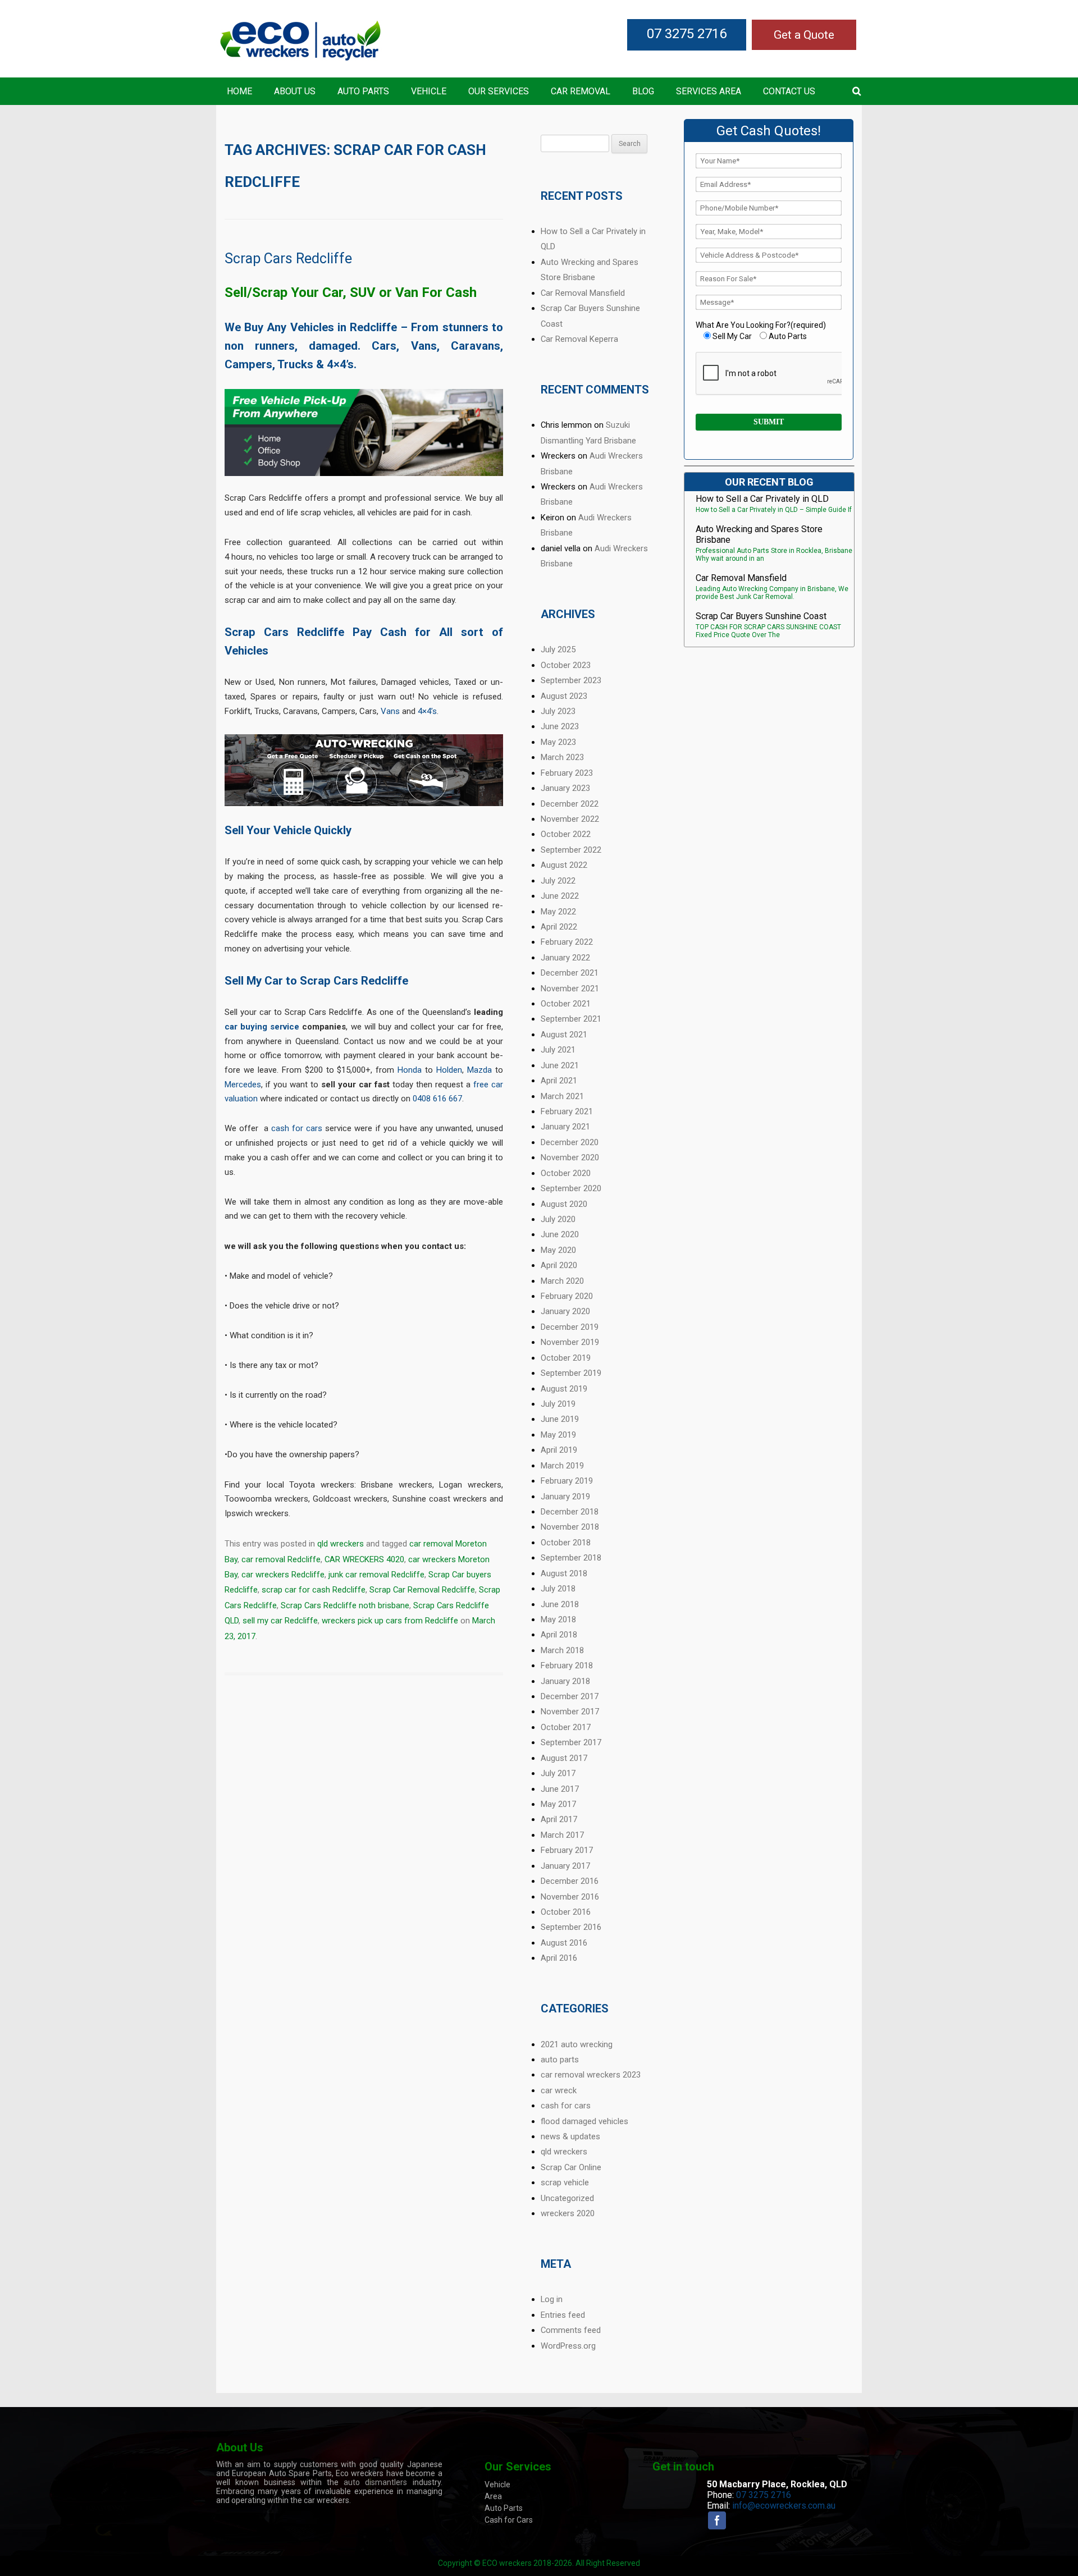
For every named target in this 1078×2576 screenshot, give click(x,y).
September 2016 (571, 1927)
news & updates (570, 2136)
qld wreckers (341, 1544)
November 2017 (570, 1712)
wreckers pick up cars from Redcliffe (390, 1621)
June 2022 (560, 896)
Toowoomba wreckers (266, 1499)
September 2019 (571, 1373)
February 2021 (567, 1111)
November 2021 (570, 989)
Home (239, 91)
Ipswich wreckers (257, 1513)
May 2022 (558, 912)
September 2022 (571, 850)
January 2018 (565, 1681)
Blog (643, 91)
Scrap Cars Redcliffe (288, 258)
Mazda (479, 1070)
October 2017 (566, 1727)
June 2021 (560, 1065)
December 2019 (570, 1327)
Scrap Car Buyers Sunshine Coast (761, 616)
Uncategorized (567, 2198)
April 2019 (559, 1450)
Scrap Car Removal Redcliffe (422, 1590)
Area (493, 2496)
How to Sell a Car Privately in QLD (762, 499)
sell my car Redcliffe (280, 1621)
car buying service (262, 1027)
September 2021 (571, 1019)
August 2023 (564, 696)
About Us (295, 91)
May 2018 (558, 1619)
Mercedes (243, 1085)
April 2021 (559, 1081)
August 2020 (564, 1204)
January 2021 (565, 1127)
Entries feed (563, 2315)
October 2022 (566, 834)
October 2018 (566, 1543)
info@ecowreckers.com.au (784, 2506)
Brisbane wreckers (396, 1485)
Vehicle (429, 91)
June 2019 (560, 1419)
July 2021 (558, 1050)
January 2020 (565, 1311)
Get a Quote (804, 35)
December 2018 (570, 1512)
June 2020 (560, 1234)
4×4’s (427, 711)
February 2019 (567, 1481)
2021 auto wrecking (577, 2044)
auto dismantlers (375, 2482)
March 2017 (562, 1835)
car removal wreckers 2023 (591, 2075)
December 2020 (570, 1142)
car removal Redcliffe (281, 1559)
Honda (410, 1070)
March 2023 (562, 757)
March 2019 (562, 1466)
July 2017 (558, 1773)
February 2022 (567, 942)
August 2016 (564, 1943)
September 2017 (571, 1742)
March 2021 (562, 1096)
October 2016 (566, 1912)
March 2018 (562, 1650)
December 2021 (570, 973)
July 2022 (558, 881)
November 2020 (570, 1157)
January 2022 (565, 958)
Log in (552, 2299)
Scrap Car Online (571, 2167)
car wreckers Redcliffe (283, 1575)
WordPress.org (568, 2346)
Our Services (499, 91)
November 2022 (570, 819)
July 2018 (558, 1589)
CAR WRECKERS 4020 (364, 1559)
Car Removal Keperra (579, 339)
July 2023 (558, 711)
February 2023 (567, 773)
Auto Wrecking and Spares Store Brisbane (759, 534)
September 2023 (571, 680)
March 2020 (562, 1281)
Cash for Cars (509, 2520)
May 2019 (558, 1435)
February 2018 (567, 1666)
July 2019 (558, 1404)
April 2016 (559, 1958)
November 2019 (570, 1342)
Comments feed (571, 2330)
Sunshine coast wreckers (440, 1499)
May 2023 (558, 742)
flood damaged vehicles (584, 2121)
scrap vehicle (565, 2182)
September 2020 (571, 1188)
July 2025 (558, 649)
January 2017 (565, 1866)
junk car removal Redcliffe (376, 1575)
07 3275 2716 (687, 34)
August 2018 (564, 1573)
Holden (449, 1070)
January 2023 (565, 788)
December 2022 (570, 804)
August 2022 (564, 865)
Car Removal (581, 91)
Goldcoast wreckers (350, 1499)
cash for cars (297, 1128)
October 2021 (566, 1004)
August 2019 (564, 1389)
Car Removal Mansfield (583, 293)
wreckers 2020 (568, 2213)
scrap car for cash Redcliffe (314, 1590)
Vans (390, 711)
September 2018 (571, 1558)
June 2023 (560, 726)
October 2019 (566, 1358)
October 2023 (566, 665)
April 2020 (559, 1265)
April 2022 (559, 927)
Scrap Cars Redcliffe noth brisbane (345, 1605)
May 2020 (558, 1250)
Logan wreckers (470, 1485)
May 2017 (558, 1804)
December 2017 (570, 1696)
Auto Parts (363, 91)
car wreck (559, 2090)
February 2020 (567, 1296)
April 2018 (559, 1635)
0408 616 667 (437, 1099)
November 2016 (570, 1897)
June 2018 (560, 1604)
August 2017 (564, 1758)
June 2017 (560, 1789)
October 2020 (566, 1173)
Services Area (709, 91)
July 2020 (558, 1219)
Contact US (789, 91)
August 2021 (564, 1035)
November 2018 (570, 1527)
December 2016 (570, 1881)
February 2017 (567, 1850)
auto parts (560, 2060)
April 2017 (559, 1819)
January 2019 (565, 1497)
